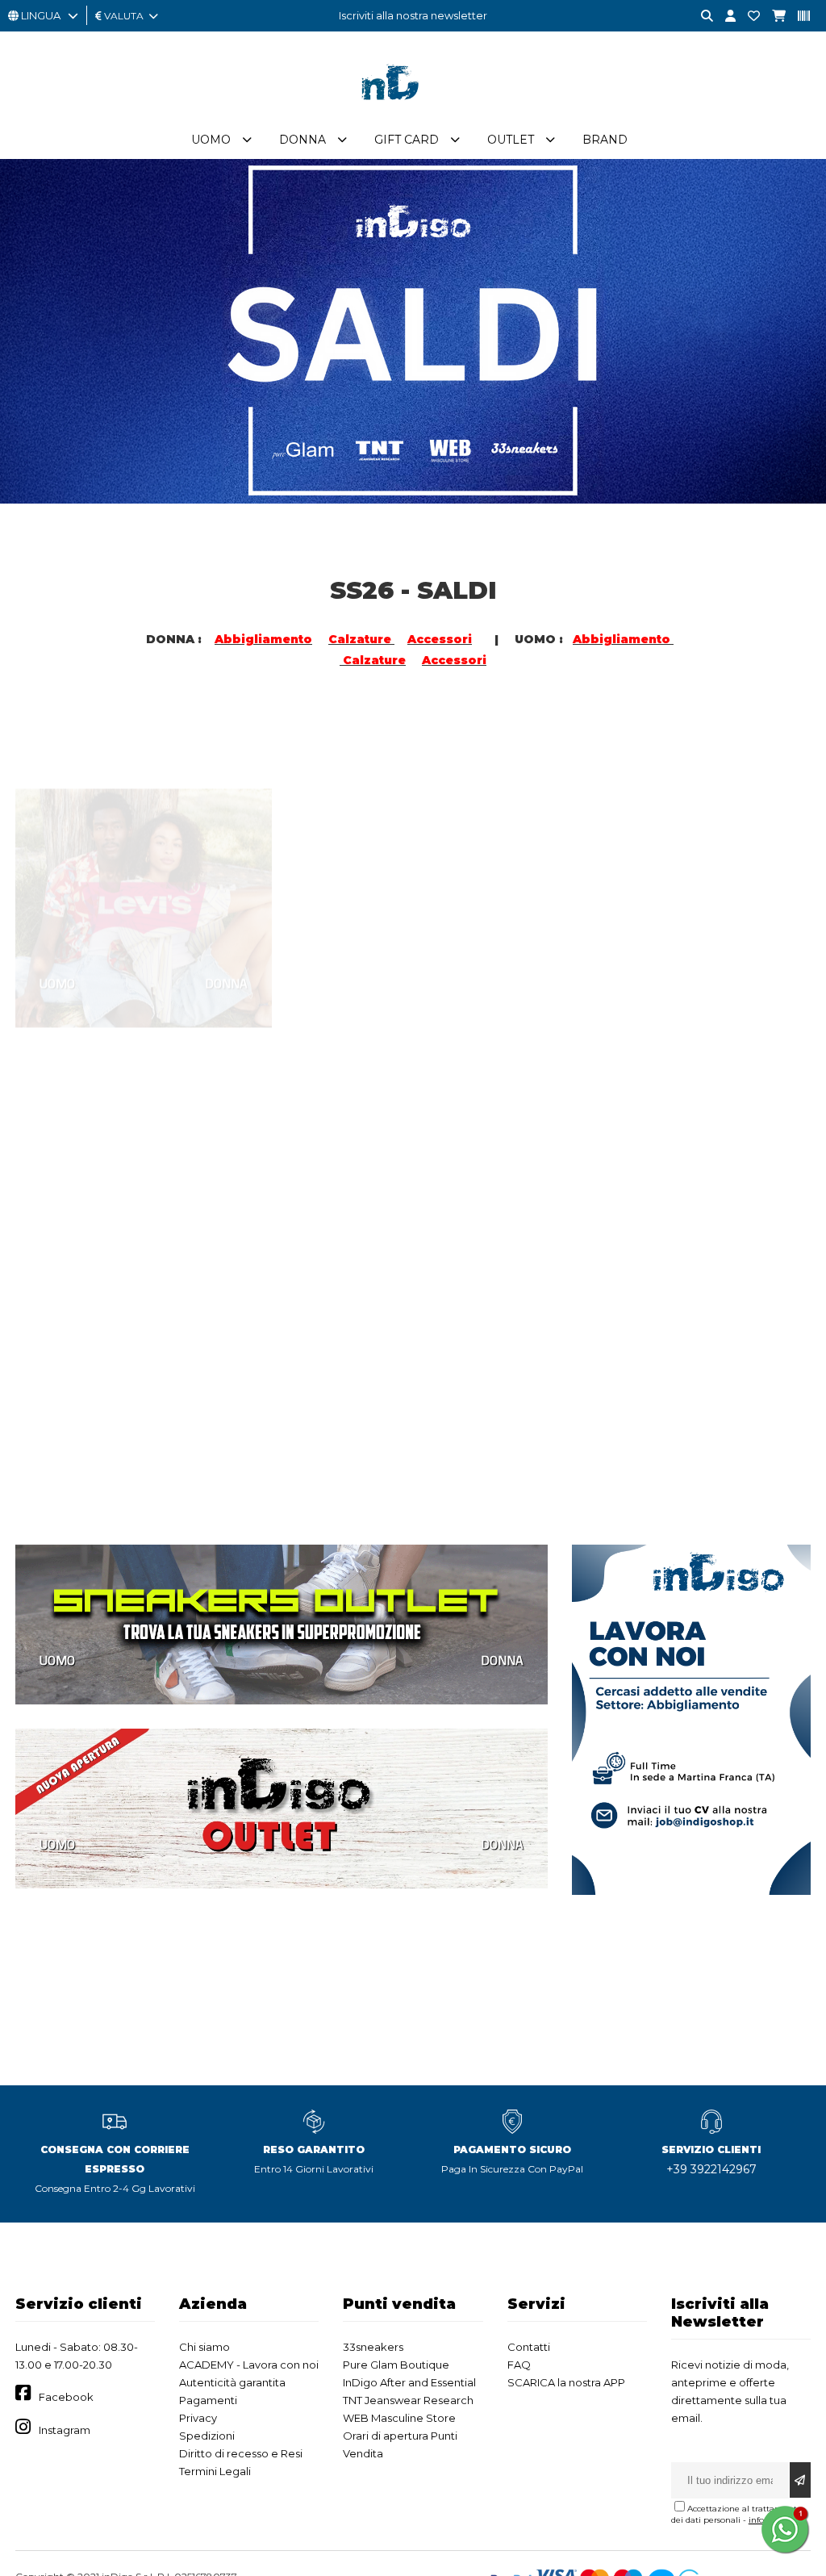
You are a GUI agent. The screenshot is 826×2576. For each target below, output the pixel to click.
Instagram (65, 2430)
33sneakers (373, 2347)
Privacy (198, 2418)
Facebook (66, 2397)
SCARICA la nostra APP (566, 2382)
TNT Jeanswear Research (408, 2400)
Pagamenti (208, 2400)
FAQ (519, 2365)
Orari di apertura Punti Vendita (400, 2444)
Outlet (511, 140)
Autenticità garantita (232, 2382)
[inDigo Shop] (413, 112)
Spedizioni (207, 2436)
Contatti (529, 2347)
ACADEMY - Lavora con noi (249, 2365)
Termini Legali (215, 2471)
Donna (302, 140)
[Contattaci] (748, 17)
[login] (724, 17)
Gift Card (407, 140)
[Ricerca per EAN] (798, 17)
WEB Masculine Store (399, 2418)
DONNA (226, 914)
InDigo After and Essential (409, 2382)
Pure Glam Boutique (396, 2365)
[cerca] (701, 17)
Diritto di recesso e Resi (241, 2453)
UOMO (57, 914)
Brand (605, 140)
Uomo (211, 140)
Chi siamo (204, 2347)
